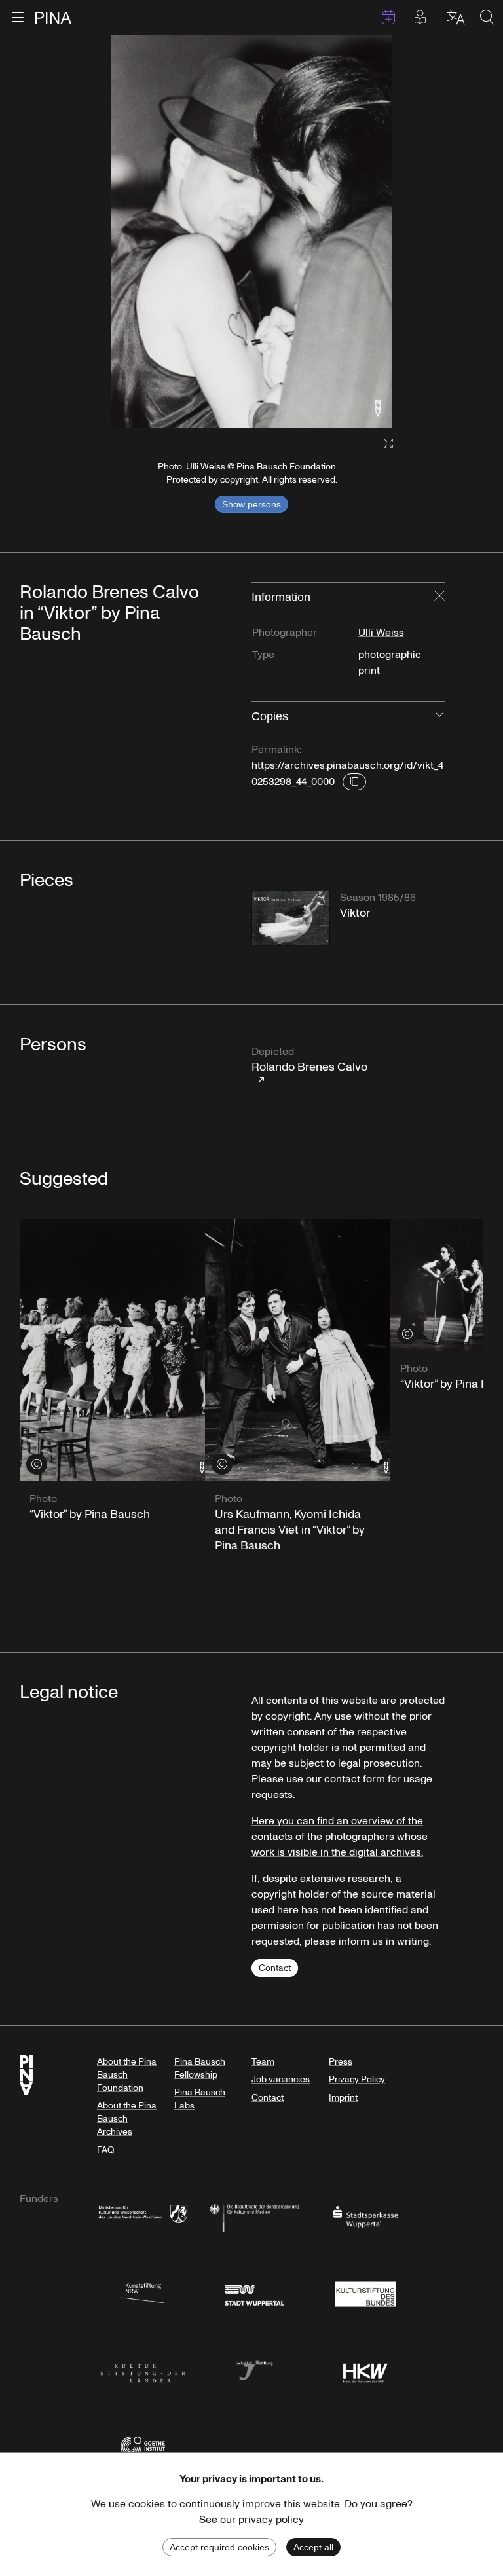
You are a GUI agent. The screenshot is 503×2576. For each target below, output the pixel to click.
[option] (252, 232)
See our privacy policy (251, 2520)
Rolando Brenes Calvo (309, 1060)
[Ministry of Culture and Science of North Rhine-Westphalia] (143, 2216)
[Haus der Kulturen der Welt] (365, 2369)
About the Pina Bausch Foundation (127, 2075)
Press (341, 2062)
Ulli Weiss (381, 633)
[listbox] (252, 232)
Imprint (343, 2098)
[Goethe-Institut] (143, 2446)
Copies (270, 716)
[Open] (439, 716)
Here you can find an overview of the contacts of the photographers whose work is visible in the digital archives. (340, 1837)
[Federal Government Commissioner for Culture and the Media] (254, 2216)
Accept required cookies (219, 2547)
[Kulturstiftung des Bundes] (365, 2293)
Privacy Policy (357, 2079)
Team (263, 2062)
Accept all (313, 2547)
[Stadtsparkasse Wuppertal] (365, 2216)
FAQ (105, 2150)
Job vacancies (281, 2079)
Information (281, 597)
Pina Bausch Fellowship (200, 2068)
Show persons (251, 504)
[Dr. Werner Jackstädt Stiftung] (254, 2369)
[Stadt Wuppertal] (254, 2293)
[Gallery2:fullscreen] (382, 444)
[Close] (439, 597)
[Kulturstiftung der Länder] (143, 2369)
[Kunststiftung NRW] (143, 2293)
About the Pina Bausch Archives (127, 2119)
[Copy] (354, 782)
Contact (275, 1968)
